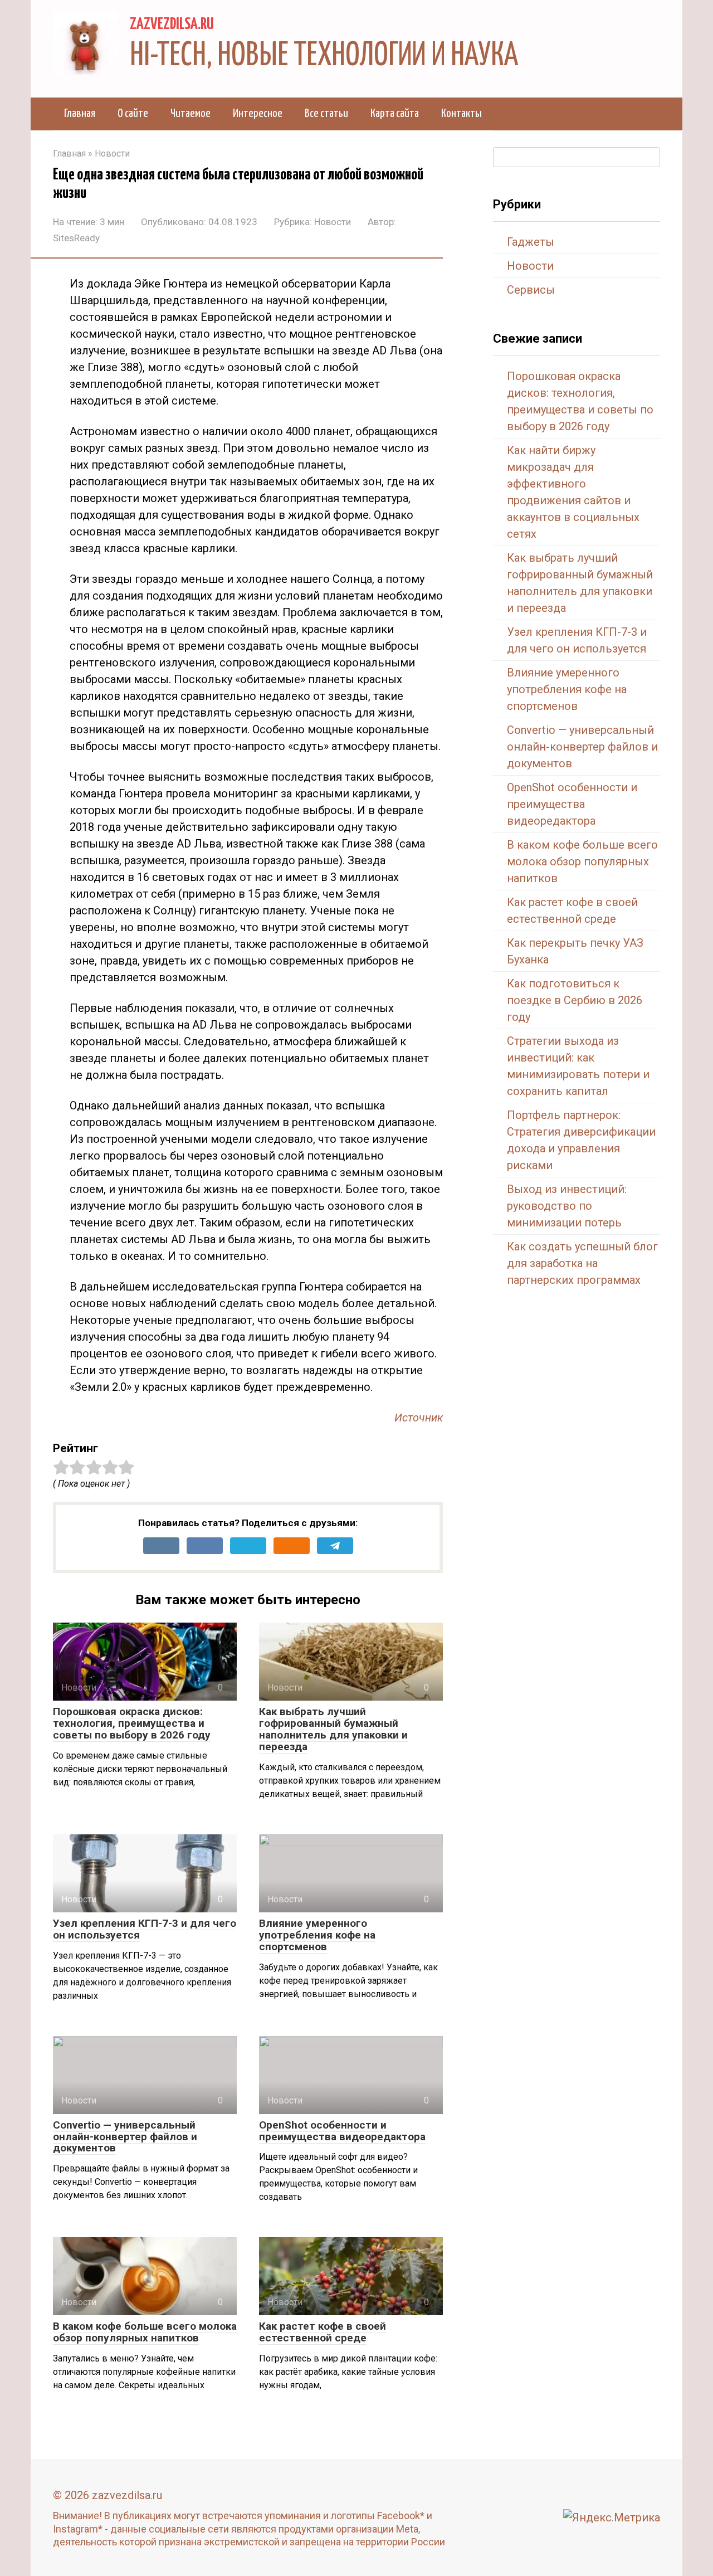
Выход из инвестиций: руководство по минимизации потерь (567, 1206)
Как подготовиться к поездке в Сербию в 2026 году (575, 1000)
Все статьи (326, 114)
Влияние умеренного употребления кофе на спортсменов (317, 1935)
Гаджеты (531, 242)
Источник (419, 1418)
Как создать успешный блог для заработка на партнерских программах (582, 1263)
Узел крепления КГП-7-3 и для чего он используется (145, 1929)
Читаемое (191, 114)
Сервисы (531, 290)
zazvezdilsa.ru (172, 25)
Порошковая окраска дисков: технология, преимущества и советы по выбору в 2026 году (132, 1723)
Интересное (258, 114)
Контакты (462, 114)
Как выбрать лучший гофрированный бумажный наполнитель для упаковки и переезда (333, 1729)
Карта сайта (395, 114)
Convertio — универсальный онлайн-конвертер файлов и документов (125, 2137)
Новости (333, 222)
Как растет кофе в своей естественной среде (323, 2332)
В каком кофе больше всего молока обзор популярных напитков (145, 2332)
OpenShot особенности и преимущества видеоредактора (342, 2131)
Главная (80, 114)
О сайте (133, 114)
